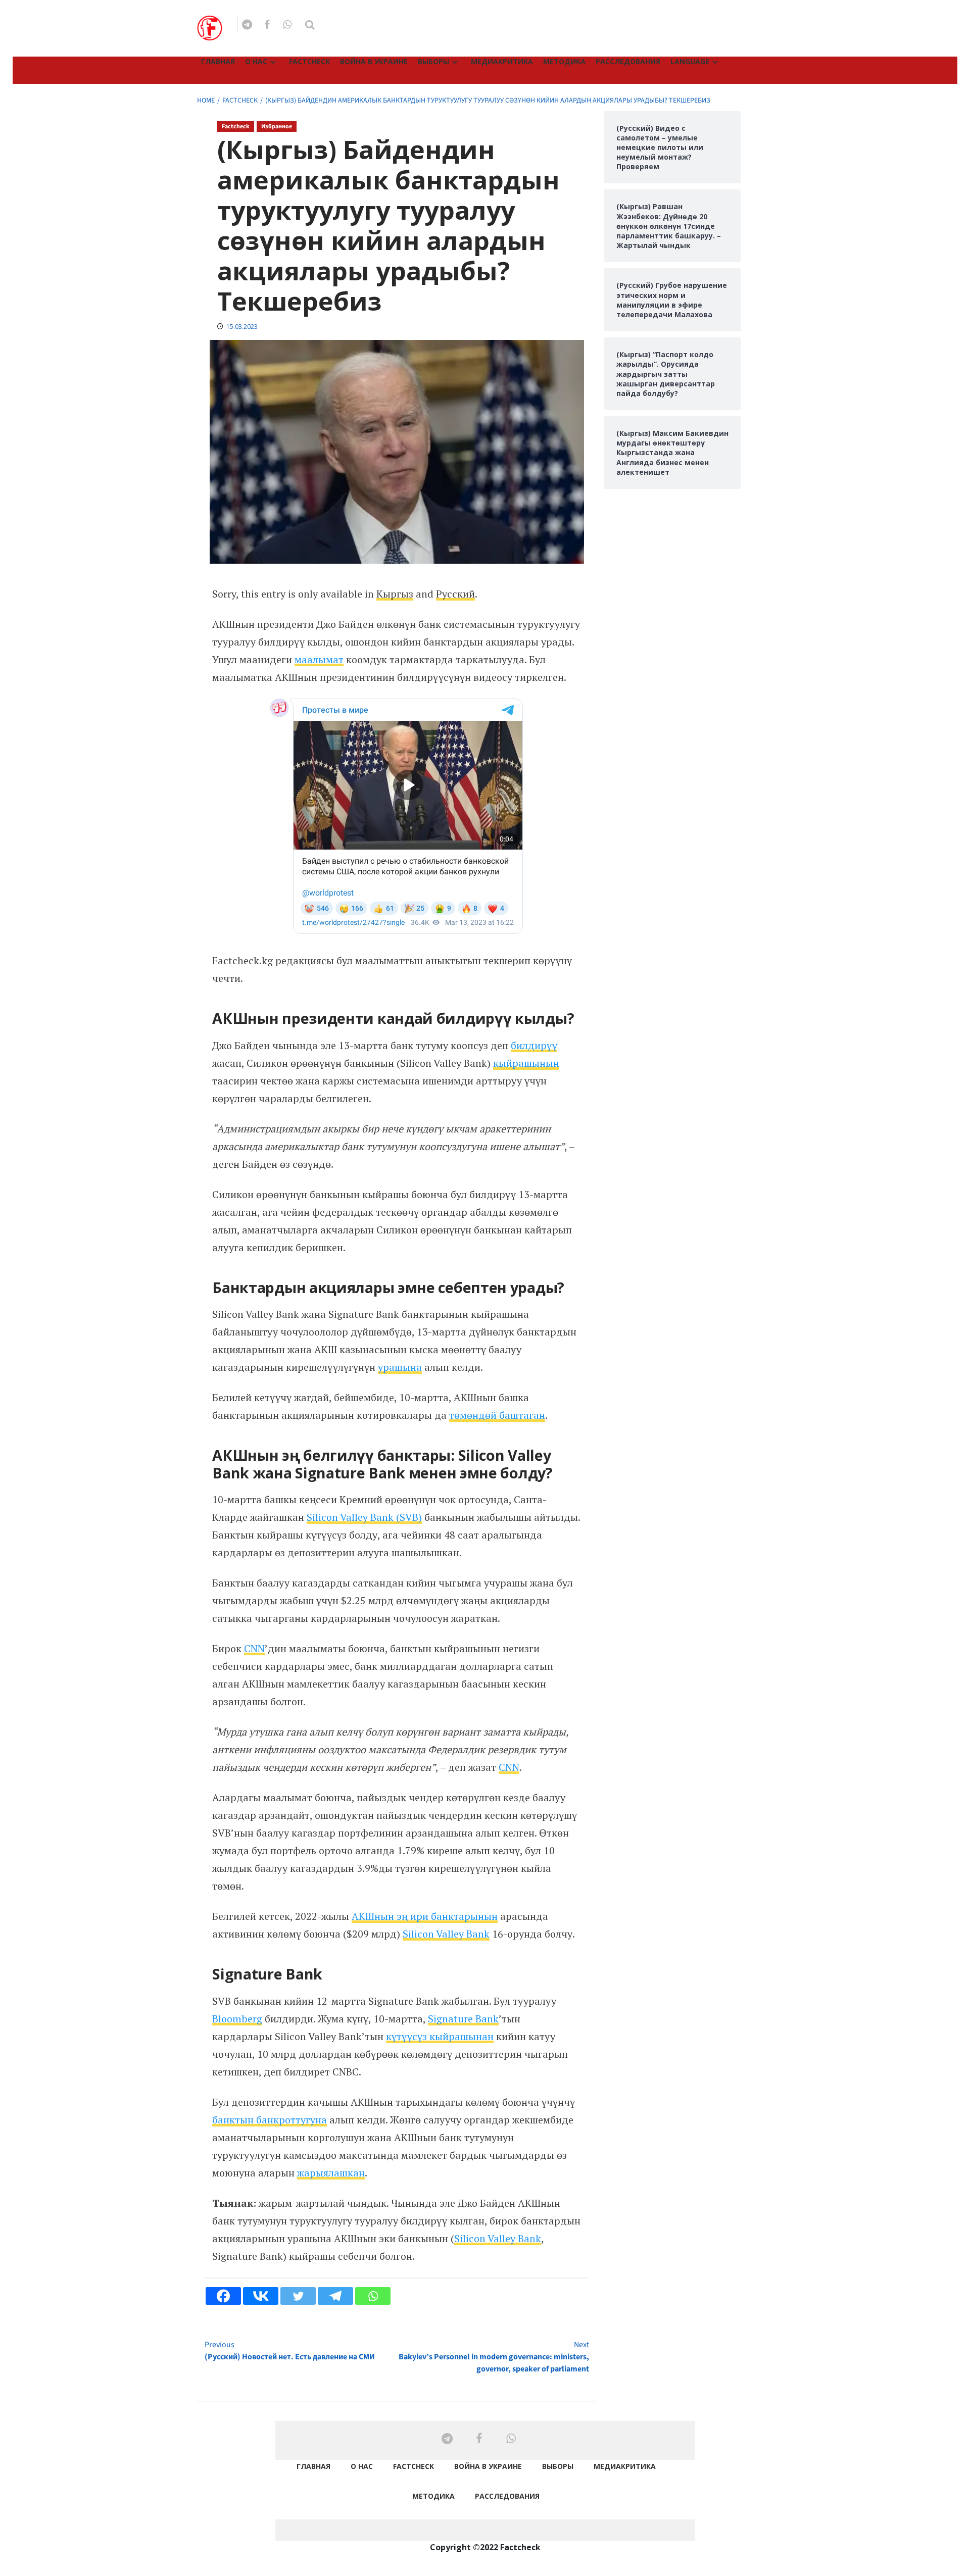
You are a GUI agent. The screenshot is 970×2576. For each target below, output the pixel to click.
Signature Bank (463, 2019)
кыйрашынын (526, 1063)
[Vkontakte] (261, 2296)
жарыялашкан (331, 2173)
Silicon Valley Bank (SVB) (364, 1517)
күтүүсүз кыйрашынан (440, 2036)
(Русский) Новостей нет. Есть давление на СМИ (290, 2351)
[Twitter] (298, 2296)
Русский (455, 594)
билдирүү (534, 1045)
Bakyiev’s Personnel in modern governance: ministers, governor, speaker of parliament (494, 2357)
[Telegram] (335, 2296)
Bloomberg (237, 2019)
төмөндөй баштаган (497, 1415)
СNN (509, 1767)
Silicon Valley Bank (446, 1934)
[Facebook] (223, 2296)
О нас (256, 61)
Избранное (277, 127)
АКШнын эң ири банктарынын (425, 1916)
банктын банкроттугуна (270, 2120)
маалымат (319, 659)
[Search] (310, 25)
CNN (254, 1648)
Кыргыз (395, 594)
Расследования (628, 61)
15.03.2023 (242, 327)
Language (690, 61)
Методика (564, 61)
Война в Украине (374, 61)
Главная (218, 61)
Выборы (433, 61)
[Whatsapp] (373, 2296)
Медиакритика (502, 61)
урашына (400, 1367)
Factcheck (309, 61)
